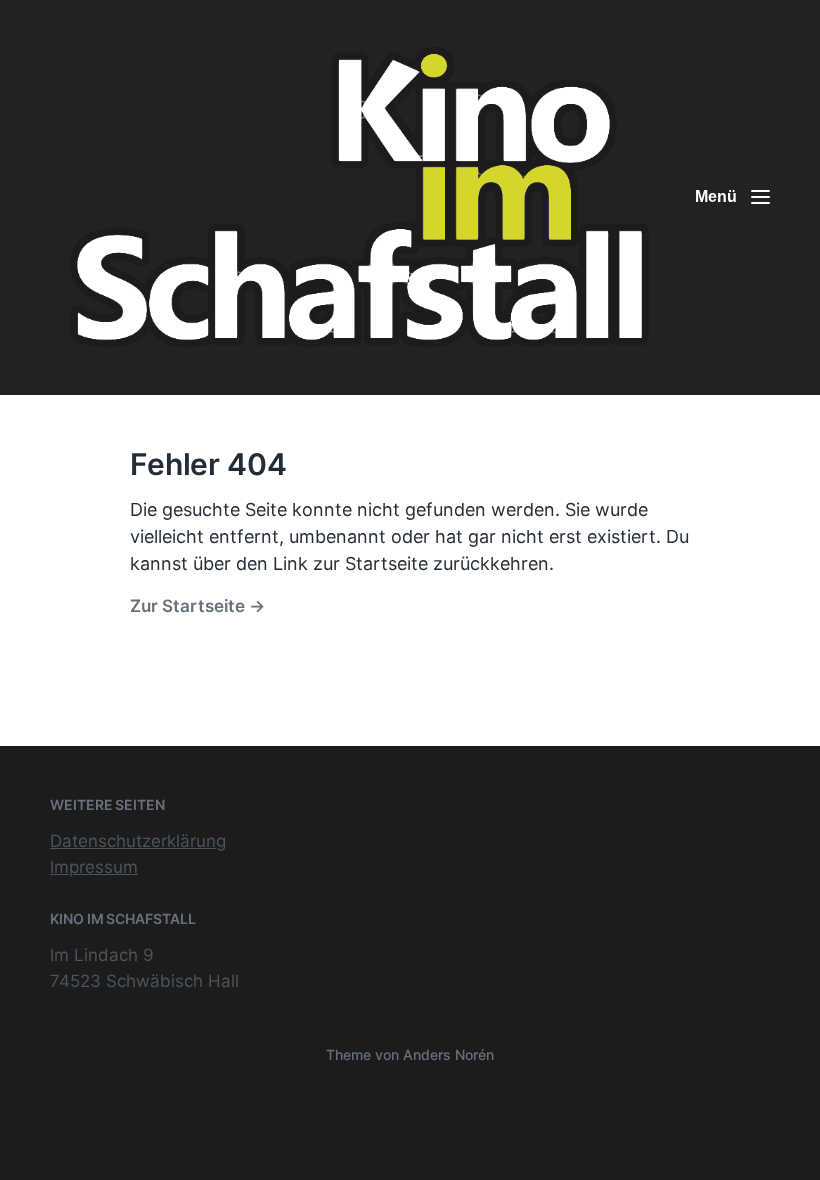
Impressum (94, 867)
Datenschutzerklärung (138, 841)
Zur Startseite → (197, 605)
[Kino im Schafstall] (360, 197)
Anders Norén (448, 1054)
